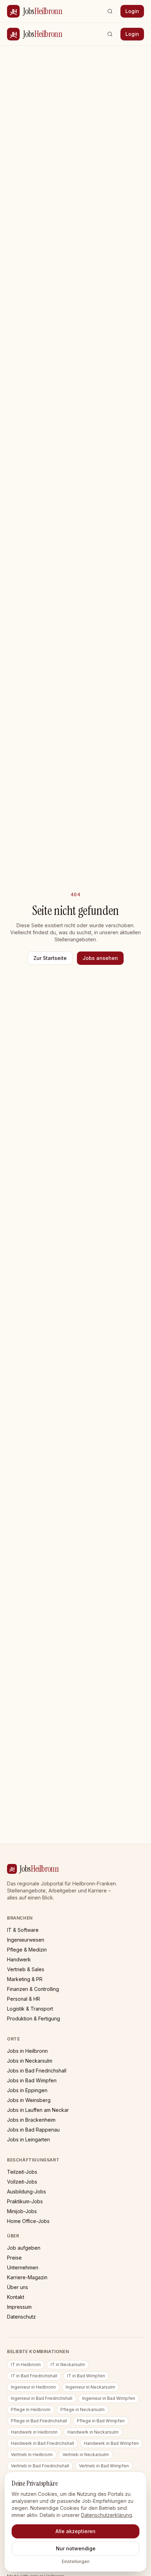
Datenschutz (21, 2317)
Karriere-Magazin (27, 2277)
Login (132, 11)
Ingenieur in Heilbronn (33, 2387)
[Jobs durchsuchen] (110, 11)
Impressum (19, 2307)
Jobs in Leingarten (28, 2139)
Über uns (18, 2287)
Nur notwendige (76, 2548)
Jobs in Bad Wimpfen (32, 2080)
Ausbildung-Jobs (27, 2191)
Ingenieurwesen (26, 1940)
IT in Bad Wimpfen (86, 2376)
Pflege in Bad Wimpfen (101, 2421)
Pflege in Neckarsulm (83, 2410)
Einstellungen (76, 2561)
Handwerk (19, 1959)
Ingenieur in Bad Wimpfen (109, 2398)
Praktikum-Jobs (25, 2201)
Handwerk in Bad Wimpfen (111, 2443)
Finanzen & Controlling (33, 1989)
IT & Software (23, 1930)
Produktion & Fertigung (34, 2018)
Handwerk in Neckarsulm (93, 2432)
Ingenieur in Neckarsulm (90, 2387)
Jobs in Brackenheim (31, 2120)
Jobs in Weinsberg (29, 2100)
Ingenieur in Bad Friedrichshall (42, 2398)
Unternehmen (23, 2267)
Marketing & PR (25, 1979)
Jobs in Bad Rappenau (33, 2130)
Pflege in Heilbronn (31, 2410)
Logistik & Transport (30, 2009)
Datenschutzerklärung (107, 2515)
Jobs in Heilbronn (27, 2051)
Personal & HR (24, 1999)
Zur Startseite (50, 958)
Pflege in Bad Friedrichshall (39, 2421)
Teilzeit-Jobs (22, 2172)
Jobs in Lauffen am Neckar (38, 2110)
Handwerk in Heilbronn (34, 2432)
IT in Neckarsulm (68, 2364)
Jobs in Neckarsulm (30, 2061)
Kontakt (16, 2297)
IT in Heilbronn (26, 2364)
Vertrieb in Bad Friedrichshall (40, 2466)
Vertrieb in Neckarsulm (86, 2455)
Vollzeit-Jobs (22, 2182)
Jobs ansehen (100, 958)
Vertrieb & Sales (26, 1969)
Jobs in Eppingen (27, 2090)
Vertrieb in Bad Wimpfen (104, 2466)
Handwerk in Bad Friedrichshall (42, 2443)
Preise (14, 2258)
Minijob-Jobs (22, 2211)
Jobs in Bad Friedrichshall (37, 2071)
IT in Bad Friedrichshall (34, 2376)
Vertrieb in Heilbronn (32, 2455)
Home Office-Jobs (28, 2221)
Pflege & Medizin (27, 1950)
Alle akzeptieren (75, 2531)
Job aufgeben (24, 2248)
